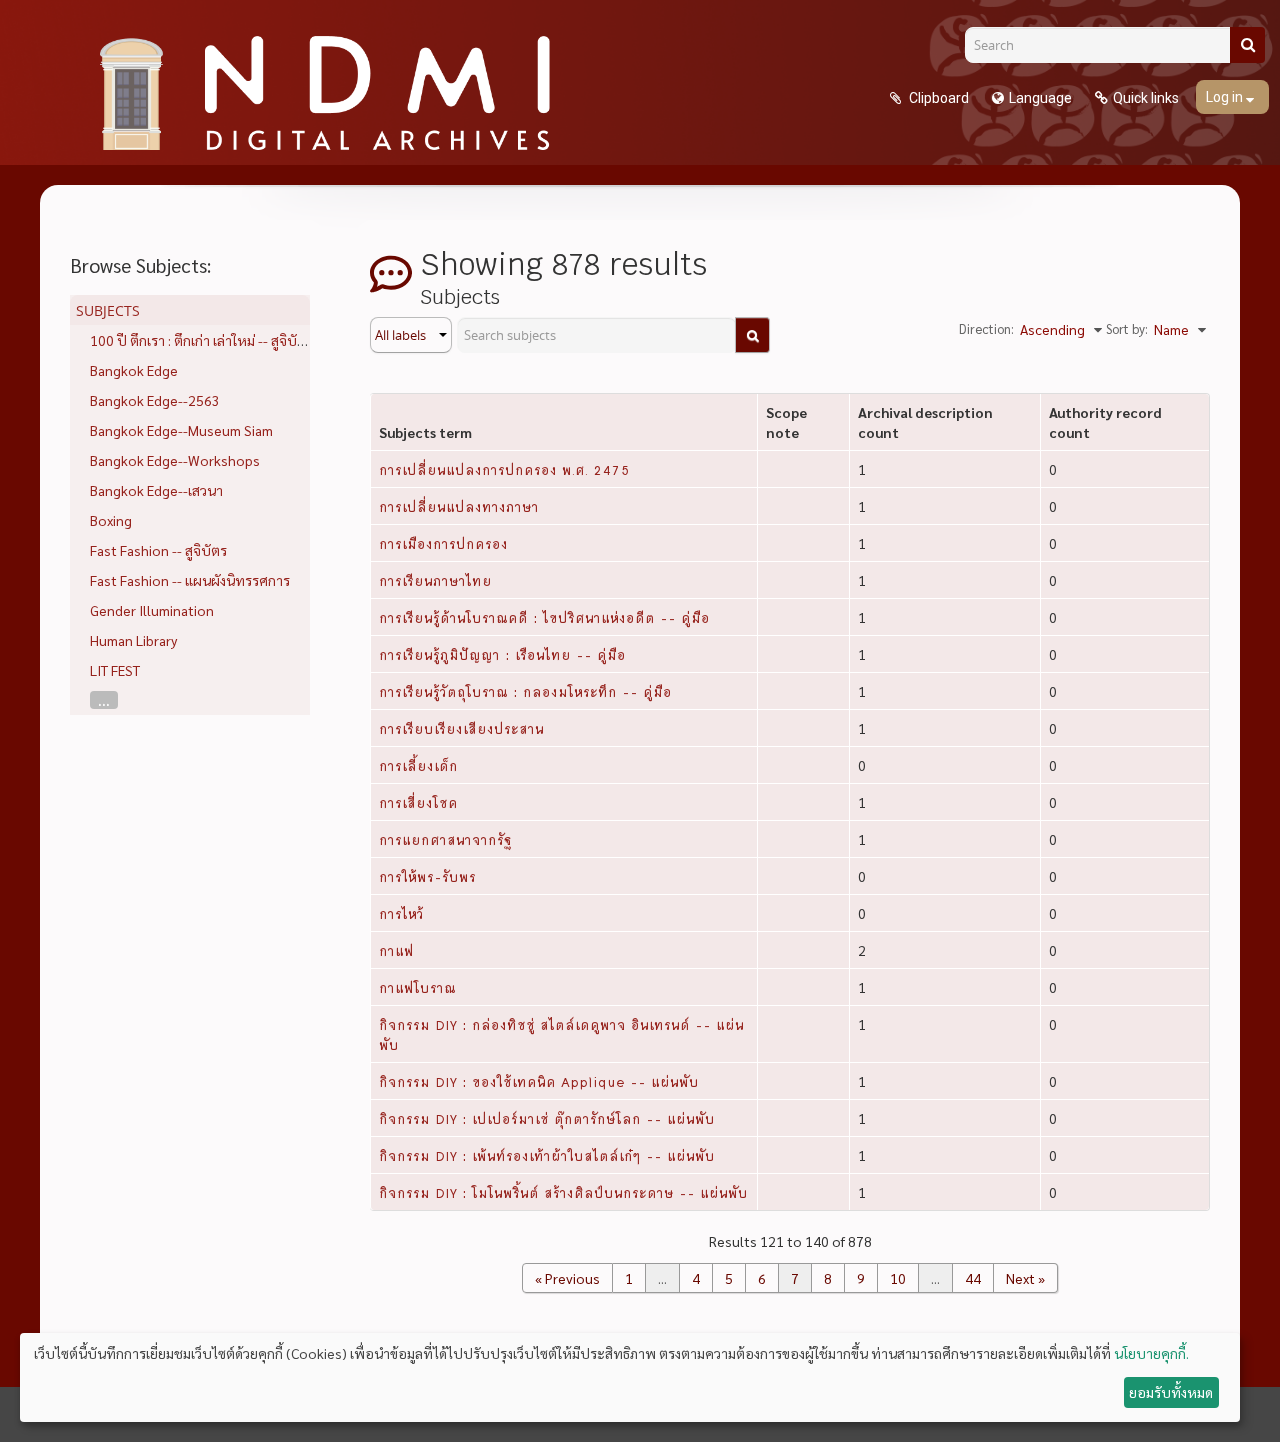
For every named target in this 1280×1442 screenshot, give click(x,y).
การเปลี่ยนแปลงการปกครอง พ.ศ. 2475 (504, 469)
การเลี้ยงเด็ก (418, 765)
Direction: (986, 328)
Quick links (1146, 98)
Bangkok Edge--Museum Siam (181, 430)
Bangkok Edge (134, 370)
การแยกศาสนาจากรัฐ (445, 839)
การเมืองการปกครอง (443, 543)
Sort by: (1127, 328)
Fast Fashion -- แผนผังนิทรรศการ (190, 580)
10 (898, 1278)
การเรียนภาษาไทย (435, 580)
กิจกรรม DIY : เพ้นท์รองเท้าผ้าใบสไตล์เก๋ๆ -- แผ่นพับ (547, 1155)
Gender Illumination (152, 610)
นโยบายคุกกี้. (1151, 1353)
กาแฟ (396, 950)
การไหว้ (401, 913)
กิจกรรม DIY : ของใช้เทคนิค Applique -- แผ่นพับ (539, 1081)
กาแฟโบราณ (417, 987)
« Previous (567, 1278)
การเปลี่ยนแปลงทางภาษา (459, 506)
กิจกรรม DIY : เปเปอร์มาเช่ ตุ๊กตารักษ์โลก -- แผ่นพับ (547, 1118)
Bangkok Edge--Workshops (175, 460)
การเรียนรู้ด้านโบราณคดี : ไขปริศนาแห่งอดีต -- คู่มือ (544, 617)
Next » (1025, 1278)
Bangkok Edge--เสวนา (156, 490)
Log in (1226, 97)
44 (973, 1278)
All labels (402, 335)
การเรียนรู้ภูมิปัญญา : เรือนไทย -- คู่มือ (502, 654)
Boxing (111, 520)
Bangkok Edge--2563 (155, 400)
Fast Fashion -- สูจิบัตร (158, 550)
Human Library (133, 640)
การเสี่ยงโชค (418, 802)
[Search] (1247, 45)
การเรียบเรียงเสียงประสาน (461, 728)
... (104, 700)
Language (1040, 98)
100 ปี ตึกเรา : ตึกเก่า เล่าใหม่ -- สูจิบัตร (201, 340)
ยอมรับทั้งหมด (1171, 1392)
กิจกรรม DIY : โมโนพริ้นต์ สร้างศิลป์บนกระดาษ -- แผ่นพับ (563, 1192)
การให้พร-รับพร (427, 876)
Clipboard (937, 98)
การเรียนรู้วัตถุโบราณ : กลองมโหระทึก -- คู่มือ (525, 691)
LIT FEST (115, 670)
